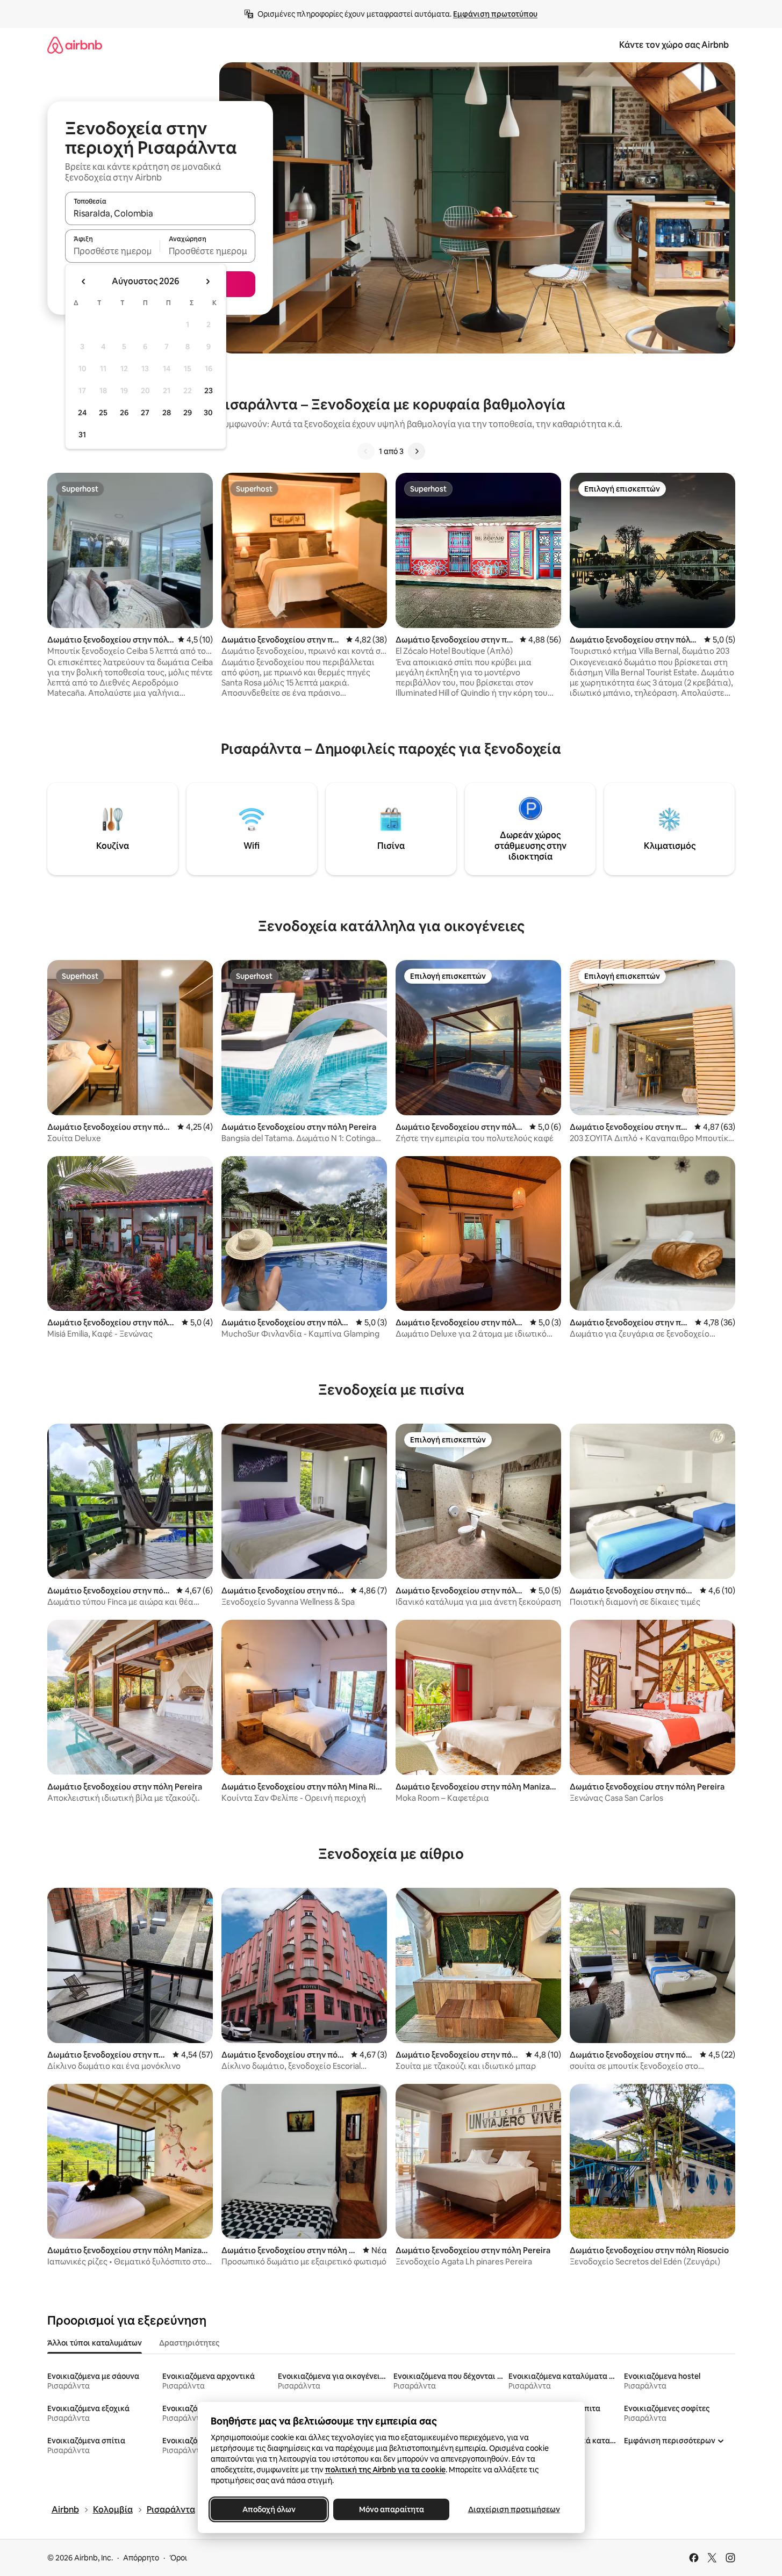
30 (208, 413)
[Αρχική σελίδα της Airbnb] (75, 45)
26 (124, 413)
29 (188, 413)
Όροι (178, 2558)
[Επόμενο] (417, 451)
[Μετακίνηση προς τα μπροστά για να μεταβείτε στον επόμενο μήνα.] (207, 282)
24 (82, 413)
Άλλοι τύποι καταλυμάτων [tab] (95, 2343)
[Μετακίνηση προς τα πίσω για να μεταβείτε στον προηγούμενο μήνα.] (84, 282)
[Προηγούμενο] (366, 451)
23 (209, 391)
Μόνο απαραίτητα (391, 2509)
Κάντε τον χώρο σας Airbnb (674, 45)
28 (167, 413)
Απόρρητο (141, 2558)
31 (82, 435)
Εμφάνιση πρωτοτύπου (495, 14)
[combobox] (160, 213)
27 (145, 413)
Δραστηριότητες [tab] (189, 2343)
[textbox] (113, 251)
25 (103, 413)
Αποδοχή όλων (268, 2509)
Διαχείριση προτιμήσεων (514, 2509)
